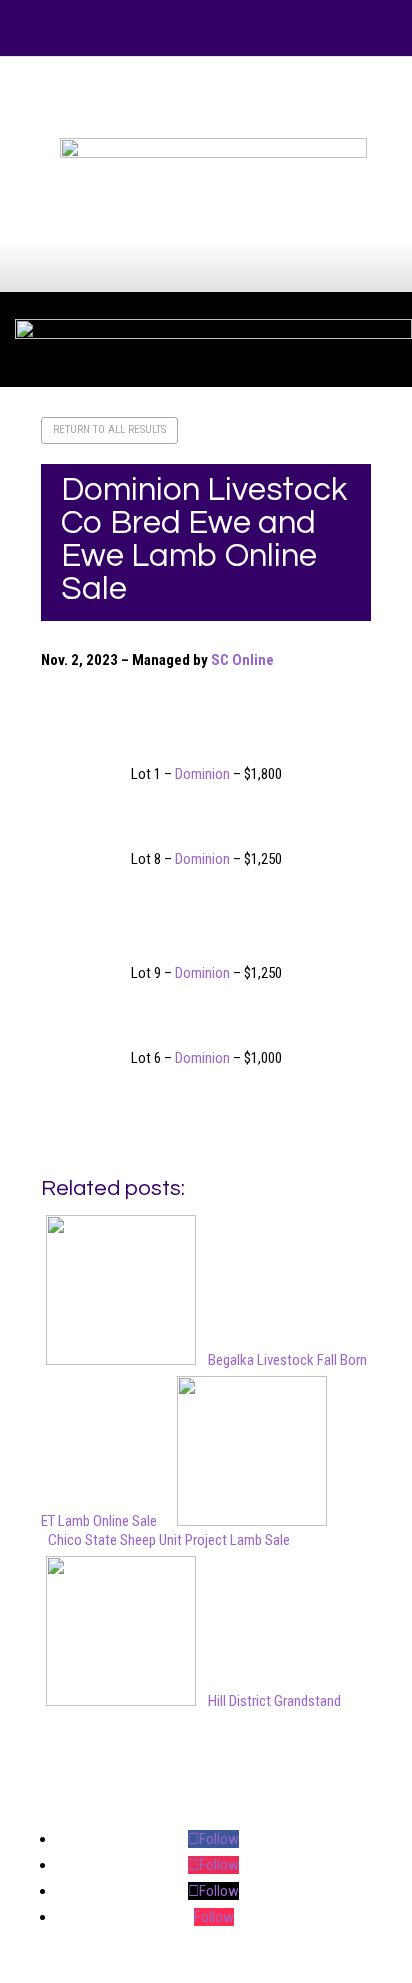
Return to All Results (109, 429)
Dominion (202, 774)
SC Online (242, 660)
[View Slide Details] (213, 153)
